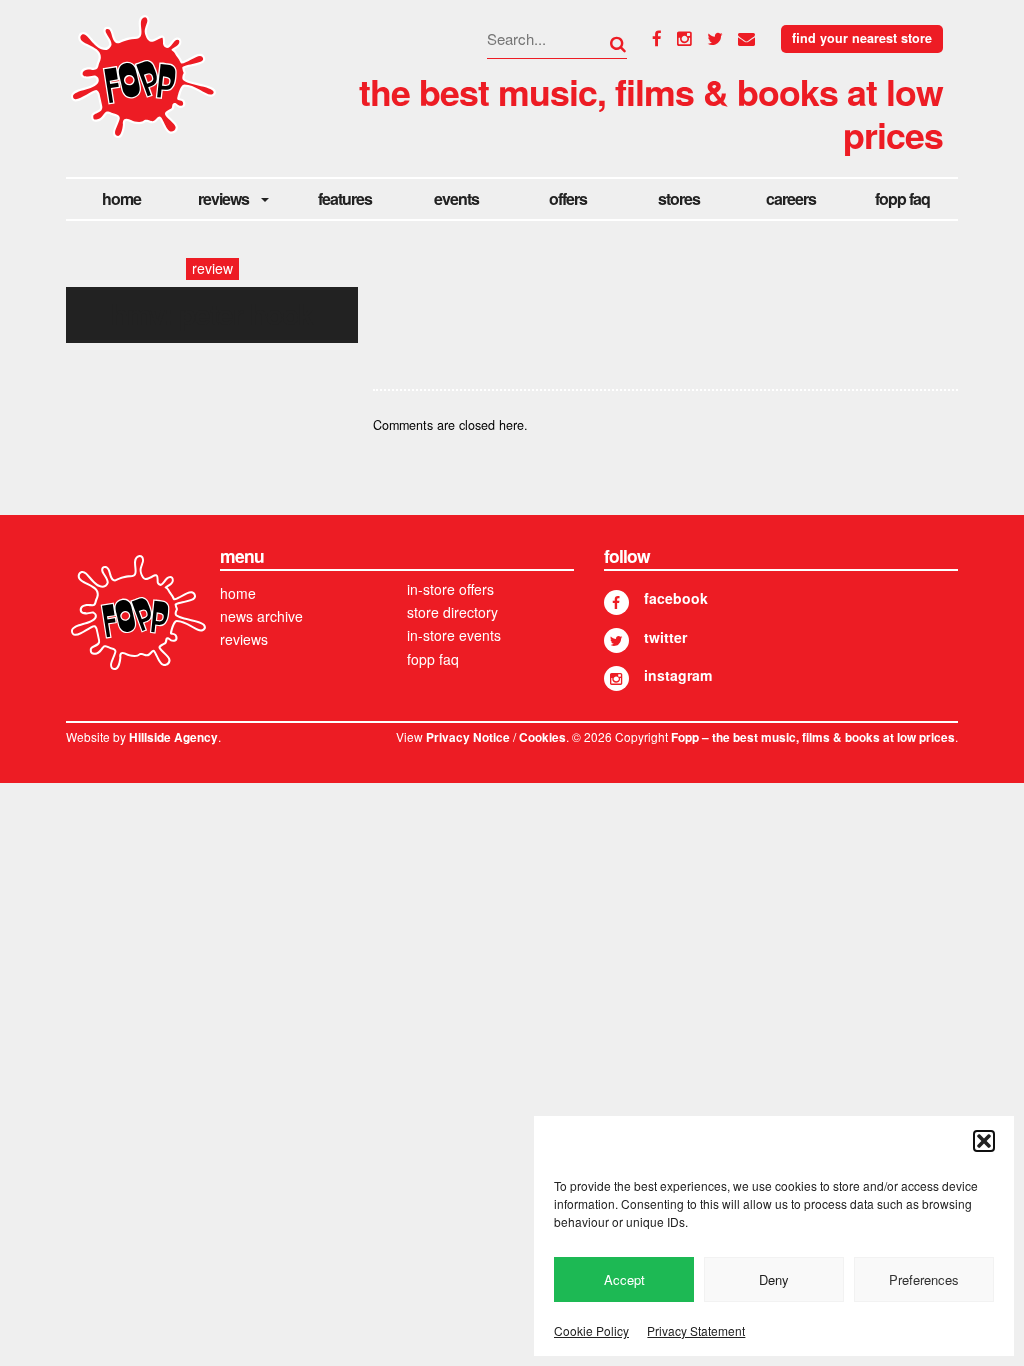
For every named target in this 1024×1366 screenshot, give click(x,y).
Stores (679, 198)
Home (121, 198)
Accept (624, 1279)
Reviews (223, 198)
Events (456, 198)
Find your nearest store (862, 38)
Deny (774, 1279)
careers (791, 198)
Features (345, 198)
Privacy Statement (696, 1330)
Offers (568, 198)
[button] (984, 1141)
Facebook (676, 598)
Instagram (678, 675)
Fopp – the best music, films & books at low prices (813, 737)
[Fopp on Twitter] (616, 640)
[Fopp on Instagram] (616, 678)
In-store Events (454, 635)
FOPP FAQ (902, 198)
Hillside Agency (173, 737)
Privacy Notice (468, 737)
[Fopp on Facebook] (616, 602)
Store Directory (452, 612)
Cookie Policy (591, 1330)
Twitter (665, 637)
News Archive (261, 616)
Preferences (924, 1279)
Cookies (542, 737)
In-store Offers (450, 589)
